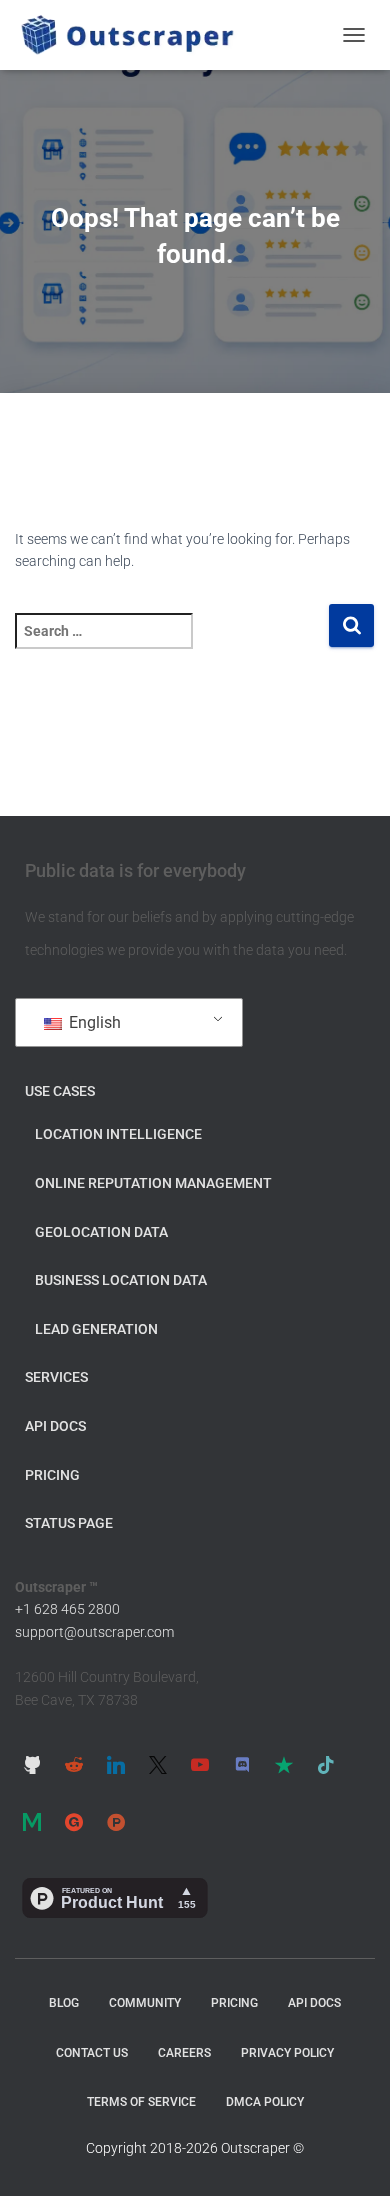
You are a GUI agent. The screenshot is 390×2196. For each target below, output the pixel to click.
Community (145, 2003)
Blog (64, 2003)
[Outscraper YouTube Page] (200, 1765)
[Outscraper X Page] (158, 1765)
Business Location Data (121, 1280)
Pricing (52, 1475)
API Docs (55, 1426)
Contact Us (92, 2053)
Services (56, 1377)
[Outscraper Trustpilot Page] (284, 1765)
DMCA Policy (265, 2102)
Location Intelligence (118, 1134)
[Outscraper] (135, 35)
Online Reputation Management (153, 1183)
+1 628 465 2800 (67, 1609)
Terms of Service (141, 2102)
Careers (184, 2053)
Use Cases (60, 1091)
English (93, 1022)
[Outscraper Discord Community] (242, 1765)
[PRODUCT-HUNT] (116, 1822)
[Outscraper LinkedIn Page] (116, 1765)
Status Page (69, 1523)
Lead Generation (96, 1329)
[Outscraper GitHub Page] (32, 1765)
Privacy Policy (287, 2053)
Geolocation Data (101, 1232)
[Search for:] (171, 644)
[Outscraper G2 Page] (74, 1822)
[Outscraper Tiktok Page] (326, 1765)
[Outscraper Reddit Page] (74, 1765)
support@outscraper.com (94, 1632)
